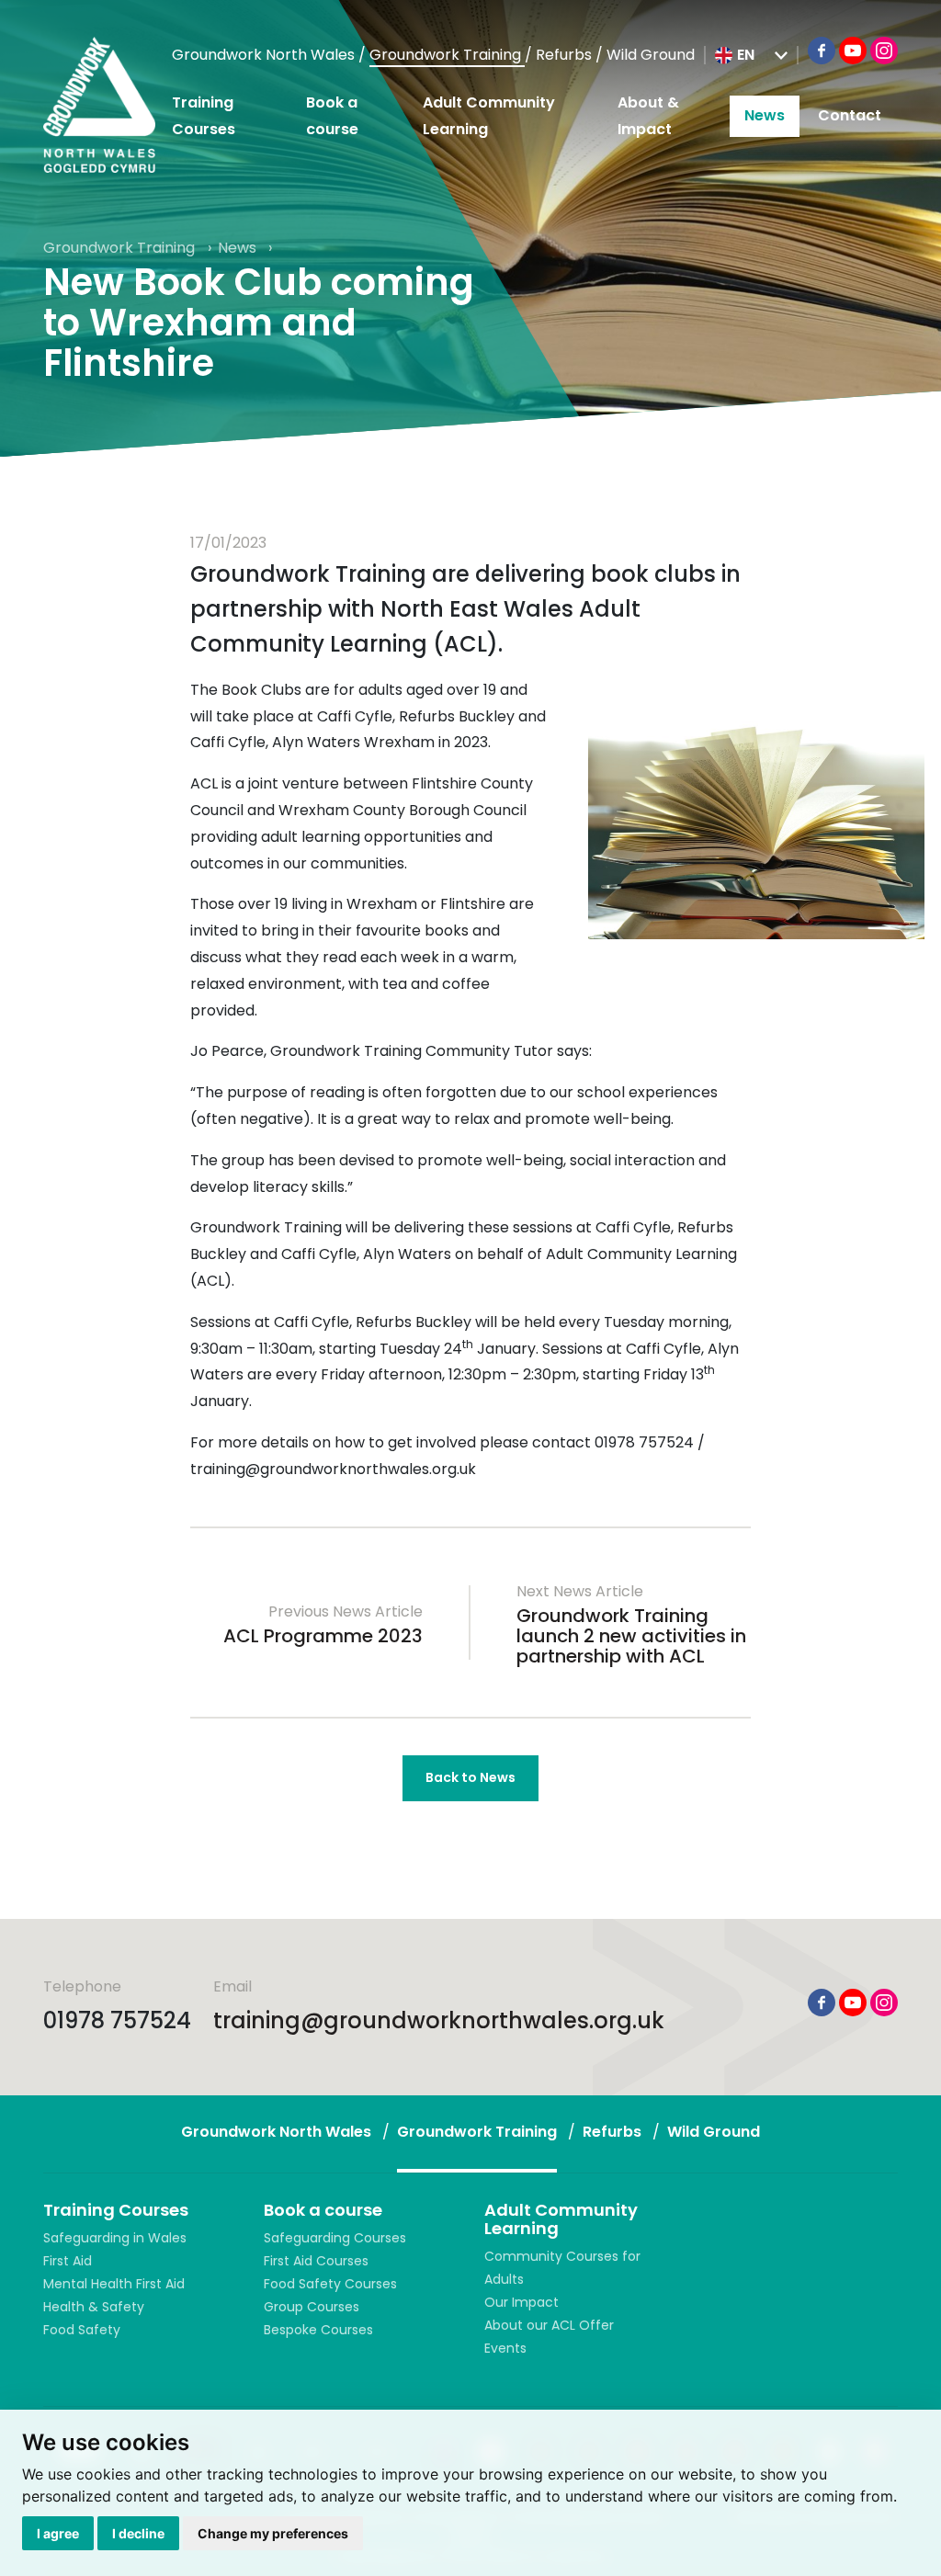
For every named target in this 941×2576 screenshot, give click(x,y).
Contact (850, 115)
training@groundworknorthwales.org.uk (439, 2020)
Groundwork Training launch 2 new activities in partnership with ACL (631, 1636)
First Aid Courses (316, 2261)
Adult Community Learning (489, 116)
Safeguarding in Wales (115, 2238)
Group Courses (312, 2307)
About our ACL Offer (549, 2325)
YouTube (853, 51)
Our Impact (522, 2302)
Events (505, 2348)
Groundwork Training (447, 55)
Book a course (332, 116)
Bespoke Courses (318, 2330)
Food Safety (82, 2330)
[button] (751, 55)
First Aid (68, 2261)
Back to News (470, 1777)
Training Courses (204, 116)
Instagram (884, 51)
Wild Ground (651, 55)
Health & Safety (94, 2307)
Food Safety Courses (330, 2284)
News (765, 115)
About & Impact (648, 116)
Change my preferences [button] (273, 2533)
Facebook (822, 51)
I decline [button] (138, 2533)
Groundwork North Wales (265, 55)
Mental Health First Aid (114, 2284)
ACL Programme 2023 (323, 1636)
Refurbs (566, 55)
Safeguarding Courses (335, 2238)
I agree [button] (58, 2533)
